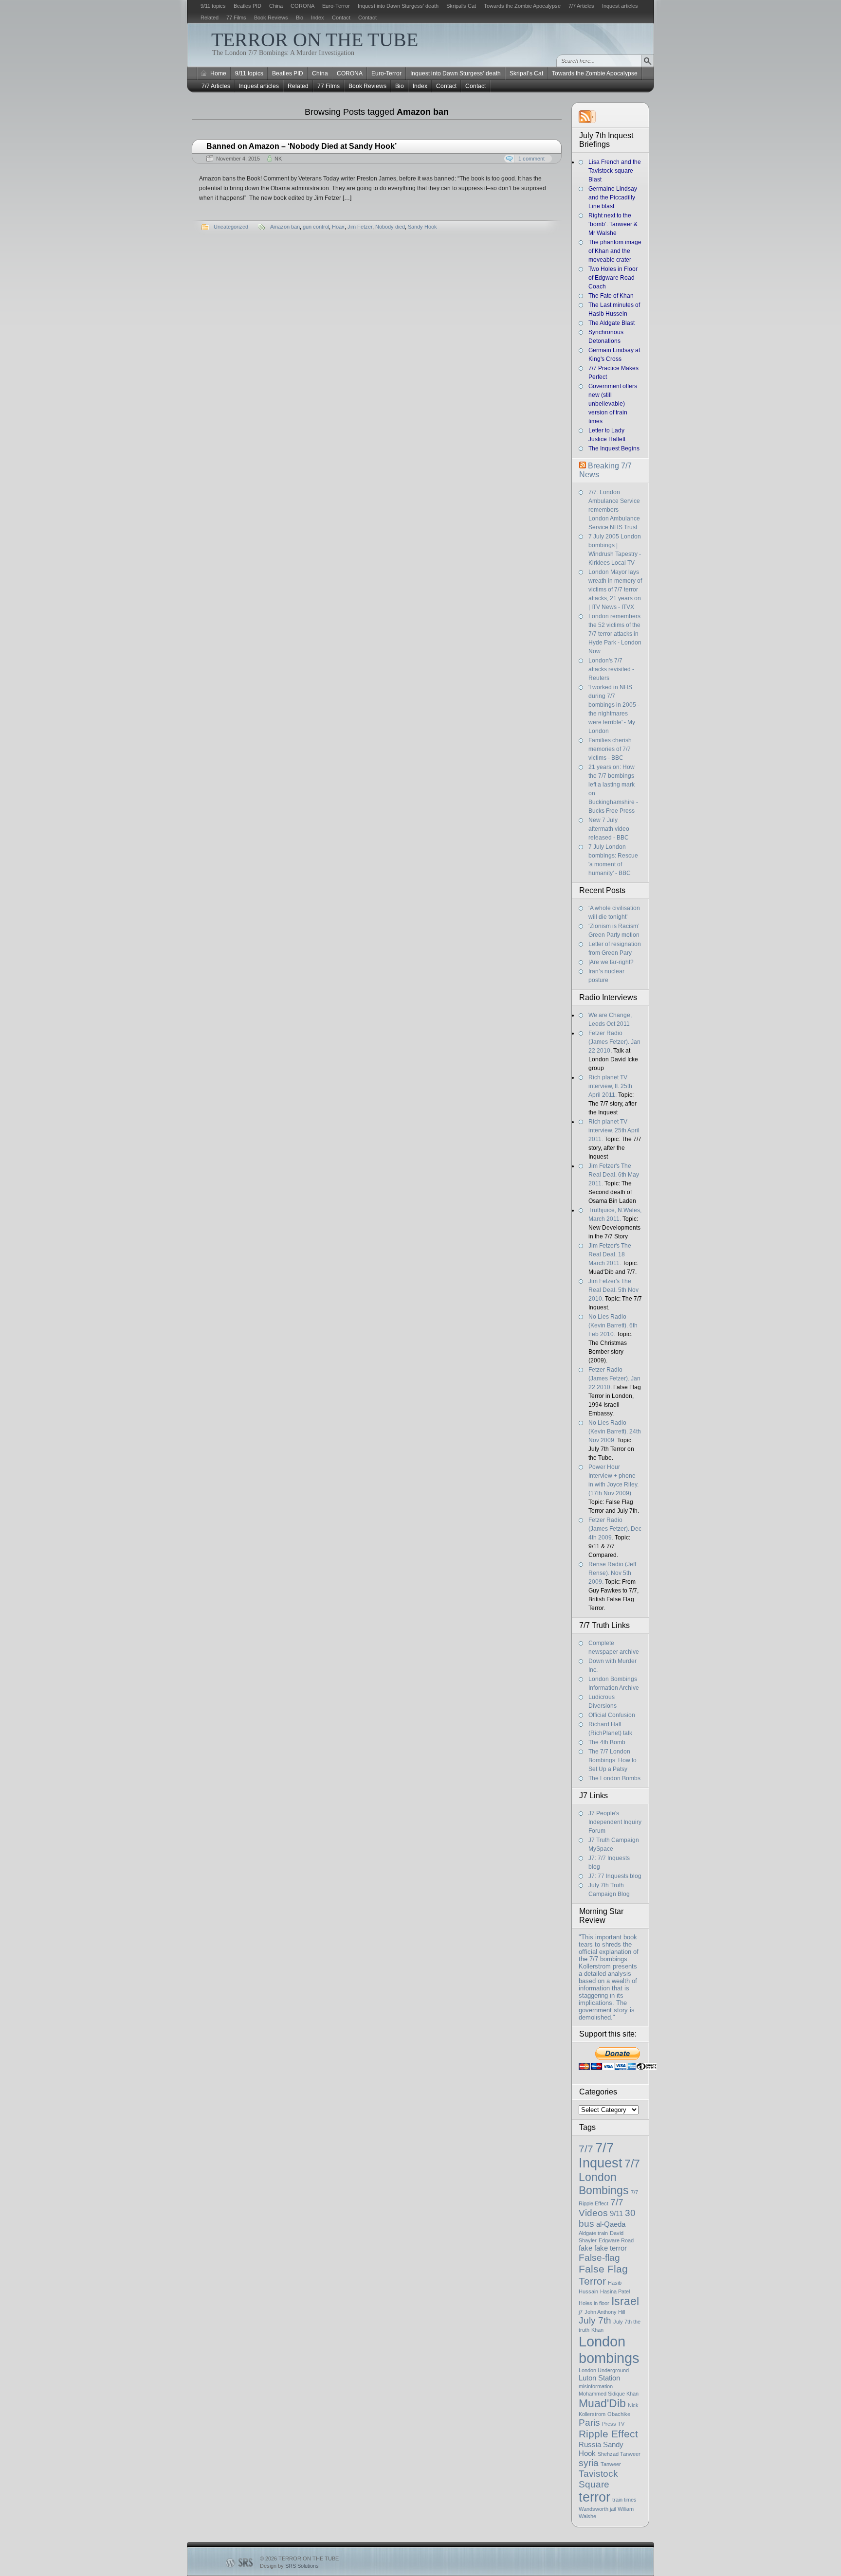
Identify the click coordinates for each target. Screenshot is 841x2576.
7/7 (586, 2149)
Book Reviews (271, 18)
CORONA (302, 6)
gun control (316, 227)
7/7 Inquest (601, 2156)
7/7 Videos (601, 2208)
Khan (597, 2330)
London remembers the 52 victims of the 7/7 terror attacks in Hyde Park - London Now (615, 634)
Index (318, 18)
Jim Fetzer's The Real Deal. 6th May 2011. (614, 1175)
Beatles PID (247, 6)
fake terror (611, 2248)
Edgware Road (616, 2240)
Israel (625, 2301)
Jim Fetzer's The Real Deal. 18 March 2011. (610, 1254)
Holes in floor (594, 2303)
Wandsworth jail (597, 2509)
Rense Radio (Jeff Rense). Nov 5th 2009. (612, 1573)
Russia (590, 2444)
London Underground (604, 2370)
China (276, 6)
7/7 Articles (581, 6)
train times (624, 2500)
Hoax (338, 227)
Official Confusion (612, 1715)
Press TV (613, 2424)
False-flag (599, 2258)
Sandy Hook (422, 227)
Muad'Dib (602, 2403)
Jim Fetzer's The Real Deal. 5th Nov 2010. (613, 1290)
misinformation (596, 2386)
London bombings (609, 2350)
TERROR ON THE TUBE (315, 40)
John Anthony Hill (605, 2312)
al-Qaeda (611, 2224)
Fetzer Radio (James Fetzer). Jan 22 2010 (614, 1042)
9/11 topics (213, 6)
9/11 (616, 2213)
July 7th (595, 2320)
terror (594, 2497)
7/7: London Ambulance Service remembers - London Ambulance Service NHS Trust (614, 510)
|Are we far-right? (611, 962)
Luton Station (599, 2378)
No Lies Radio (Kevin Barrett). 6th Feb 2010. (613, 1325)
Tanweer (611, 2464)
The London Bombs (614, 1778)
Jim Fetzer (360, 227)
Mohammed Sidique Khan (609, 2394)
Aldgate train (593, 2233)
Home (218, 73)
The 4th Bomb (607, 1742)
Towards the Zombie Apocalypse (522, 6)
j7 (581, 2312)
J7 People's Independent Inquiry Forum (615, 1822)
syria (589, 2463)
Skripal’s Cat (461, 6)
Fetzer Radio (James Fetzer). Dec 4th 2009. (615, 1529)
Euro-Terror (336, 6)
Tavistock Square (598, 2479)
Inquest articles (620, 6)
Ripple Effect (608, 2434)
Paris (589, 2423)
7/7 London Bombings (609, 2177)
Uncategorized (231, 227)
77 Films (236, 18)
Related (210, 18)
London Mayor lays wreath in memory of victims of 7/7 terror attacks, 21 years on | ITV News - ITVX (615, 590)
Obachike (619, 2414)
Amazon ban (285, 227)
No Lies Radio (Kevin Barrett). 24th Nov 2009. (615, 1431)
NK (278, 159)
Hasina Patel (615, 2291)
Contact (341, 18)
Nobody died (390, 227)
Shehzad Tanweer (619, 2454)
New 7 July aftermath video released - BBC (609, 829)
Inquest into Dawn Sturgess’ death (398, 6)
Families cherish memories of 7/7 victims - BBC (610, 749)
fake (585, 2248)
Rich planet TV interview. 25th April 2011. (614, 1130)
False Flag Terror (603, 2275)
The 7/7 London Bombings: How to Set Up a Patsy (612, 1760)
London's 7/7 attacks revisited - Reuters (611, 669)
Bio (300, 18)
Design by (289, 2566)
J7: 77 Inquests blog (615, 1876)
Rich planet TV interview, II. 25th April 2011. (610, 1086)
